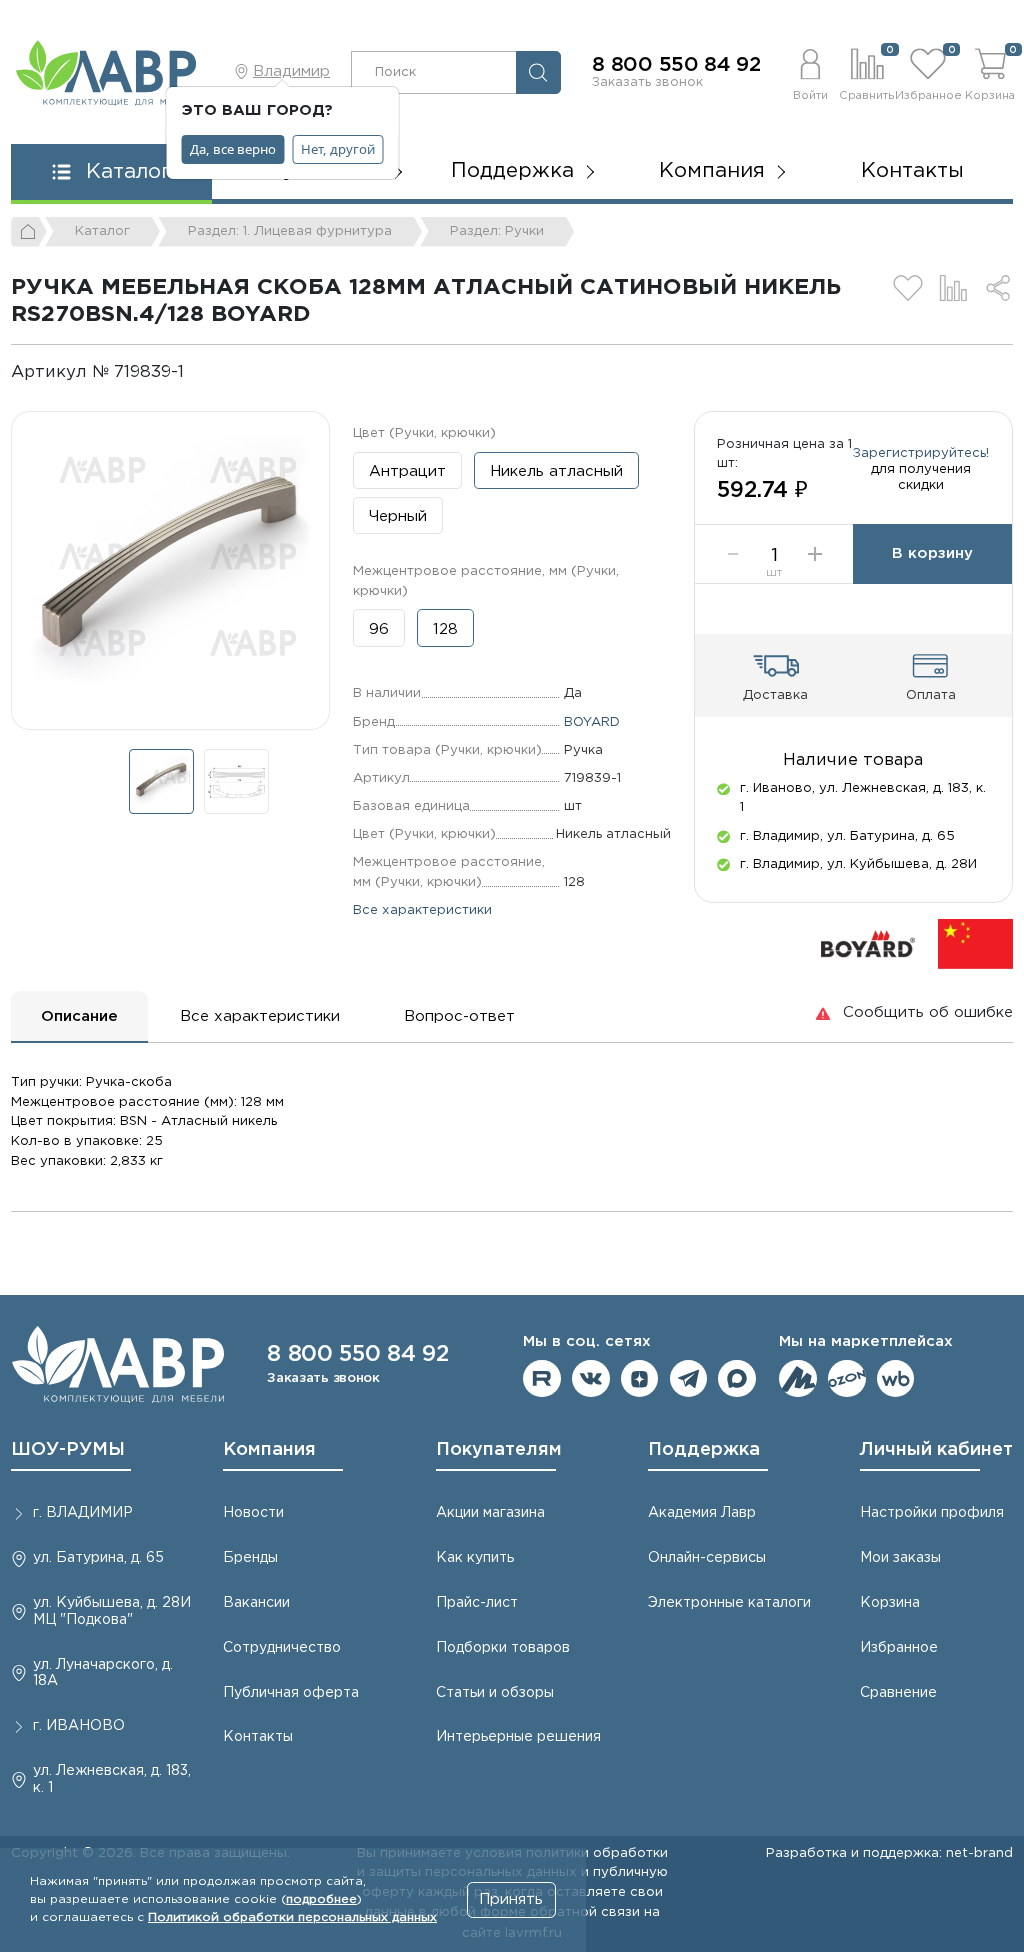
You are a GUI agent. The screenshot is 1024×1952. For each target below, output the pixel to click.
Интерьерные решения (518, 1737)
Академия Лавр (702, 1513)
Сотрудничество (282, 1648)
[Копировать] (200, 372)
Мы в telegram (689, 1379)
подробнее (321, 1899)
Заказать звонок (647, 82)
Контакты (912, 171)
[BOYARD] (868, 942)
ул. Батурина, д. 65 (98, 1558)
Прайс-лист (477, 1603)
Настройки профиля (932, 1513)
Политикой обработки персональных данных (292, 1917)
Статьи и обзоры (495, 1693)
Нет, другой (338, 149)
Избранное (899, 1648)
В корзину (932, 553)
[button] (810, 72)
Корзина (890, 1603)
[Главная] (29, 232)
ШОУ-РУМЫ (68, 1450)
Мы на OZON (847, 1379)
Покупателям (499, 1450)
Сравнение (898, 1693)
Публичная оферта (291, 1693)
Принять (511, 1899)
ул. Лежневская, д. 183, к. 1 (112, 1779)
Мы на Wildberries (896, 1379)
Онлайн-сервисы (707, 1558)
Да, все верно (233, 149)
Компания (269, 1450)
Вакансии (256, 1603)
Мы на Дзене (640, 1379)
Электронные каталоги (729, 1603)
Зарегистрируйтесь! (921, 453)
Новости (253, 1513)
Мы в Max (737, 1379)
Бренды (250, 1558)
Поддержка (704, 1450)
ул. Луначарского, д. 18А (103, 1673)
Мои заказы (900, 1558)
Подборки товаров (503, 1648)
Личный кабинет (936, 1450)
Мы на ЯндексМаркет (798, 1379)
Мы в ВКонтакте (591, 1379)
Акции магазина (490, 1513)
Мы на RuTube (542, 1379)
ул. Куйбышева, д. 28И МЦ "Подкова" (112, 1611)
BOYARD (592, 722)
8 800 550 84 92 (676, 65)
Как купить (475, 1558)
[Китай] (975, 942)
